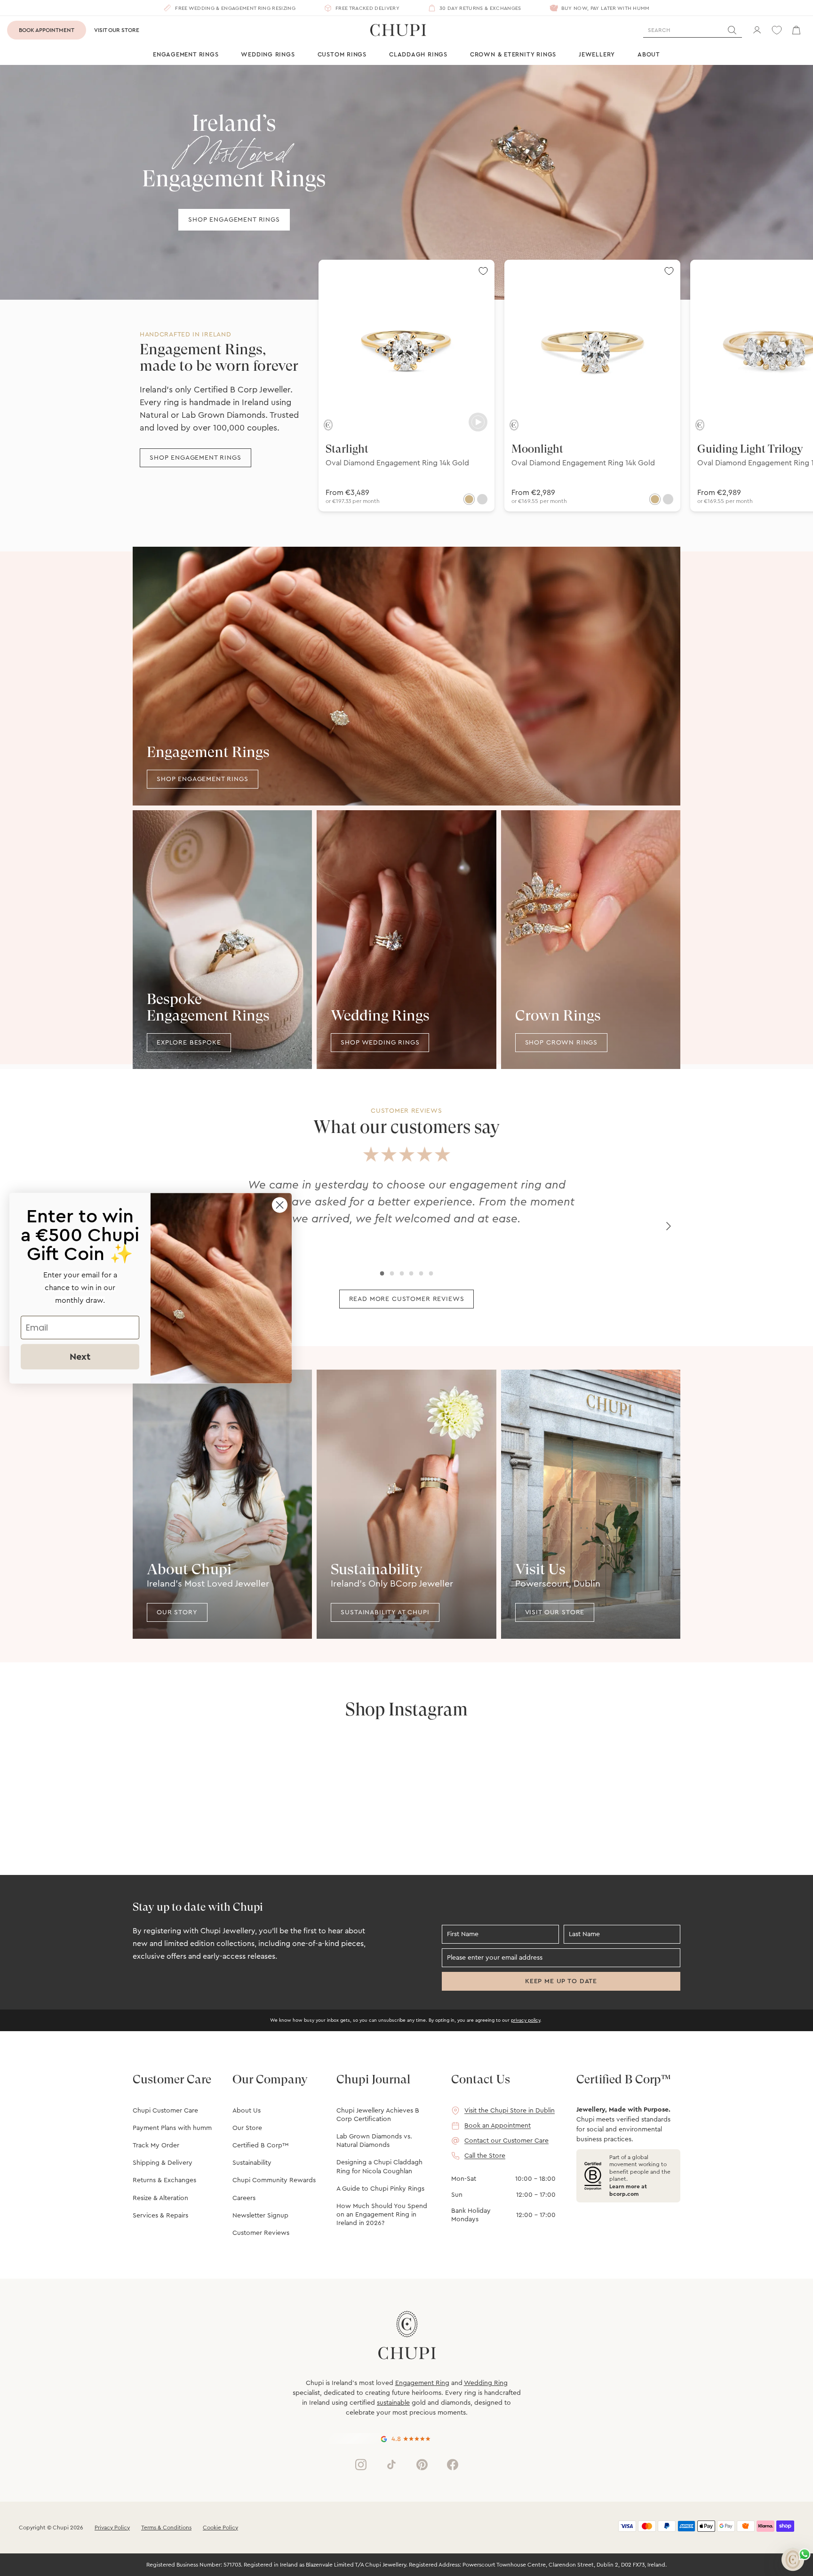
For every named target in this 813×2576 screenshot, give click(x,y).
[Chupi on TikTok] (391, 2464)
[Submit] (732, 30)
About (649, 54)
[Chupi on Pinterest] (422, 2464)
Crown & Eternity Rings (513, 54)
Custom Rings (342, 54)
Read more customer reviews (407, 1299)
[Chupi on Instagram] (361, 2464)
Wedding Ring (486, 2383)
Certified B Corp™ (260, 2145)
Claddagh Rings (418, 54)
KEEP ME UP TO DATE (561, 1981)
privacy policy (526, 2020)
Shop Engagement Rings (234, 220)
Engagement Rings (186, 54)
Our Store (247, 2128)
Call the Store (485, 2156)
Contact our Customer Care (506, 2141)
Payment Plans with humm (172, 2128)
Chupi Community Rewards (274, 2180)
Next (80, 1356)
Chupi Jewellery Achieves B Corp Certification (378, 2115)
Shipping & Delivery (163, 2163)
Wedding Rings (268, 54)
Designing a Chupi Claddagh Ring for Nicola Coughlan (379, 2167)
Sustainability (252, 2163)
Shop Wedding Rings (380, 1043)
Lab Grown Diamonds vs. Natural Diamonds (374, 2141)
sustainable (393, 2403)
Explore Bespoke (189, 1043)
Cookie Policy (220, 2528)
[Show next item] (669, 1226)
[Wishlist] (777, 30)
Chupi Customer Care (165, 2111)
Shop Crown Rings (561, 1043)
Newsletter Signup (260, 2216)
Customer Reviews (261, 2233)
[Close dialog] (280, 1205)
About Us (247, 2111)
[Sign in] (757, 30)
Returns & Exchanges (164, 2180)
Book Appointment (47, 30)
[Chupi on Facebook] (453, 2464)
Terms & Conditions (166, 2528)
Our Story (177, 1612)
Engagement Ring (422, 2383)
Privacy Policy (112, 2528)
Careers (244, 2198)
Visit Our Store (117, 30)
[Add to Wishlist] (483, 271)
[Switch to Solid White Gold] (482, 499)
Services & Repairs (160, 2216)
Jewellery (597, 54)
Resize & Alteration (160, 2198)
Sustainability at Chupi (385, 1612)
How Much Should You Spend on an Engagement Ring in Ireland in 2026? (382, 2215)
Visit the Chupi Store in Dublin (510, 2111)
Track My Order (156, 2145)
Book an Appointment (498, 2126)
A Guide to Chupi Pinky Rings (380, 2189)
